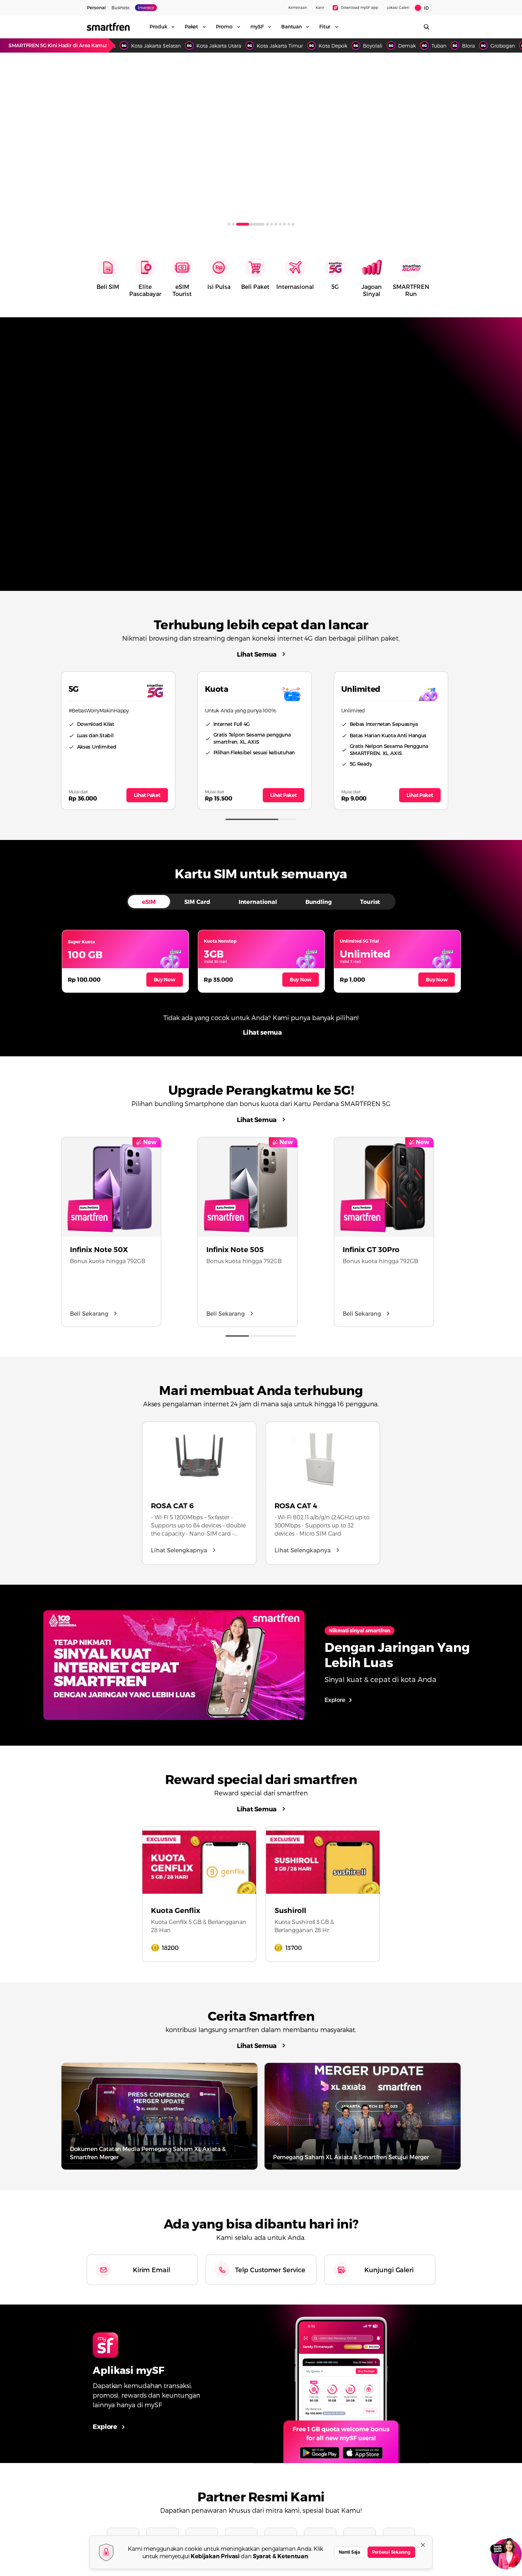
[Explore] (341, 2384)
